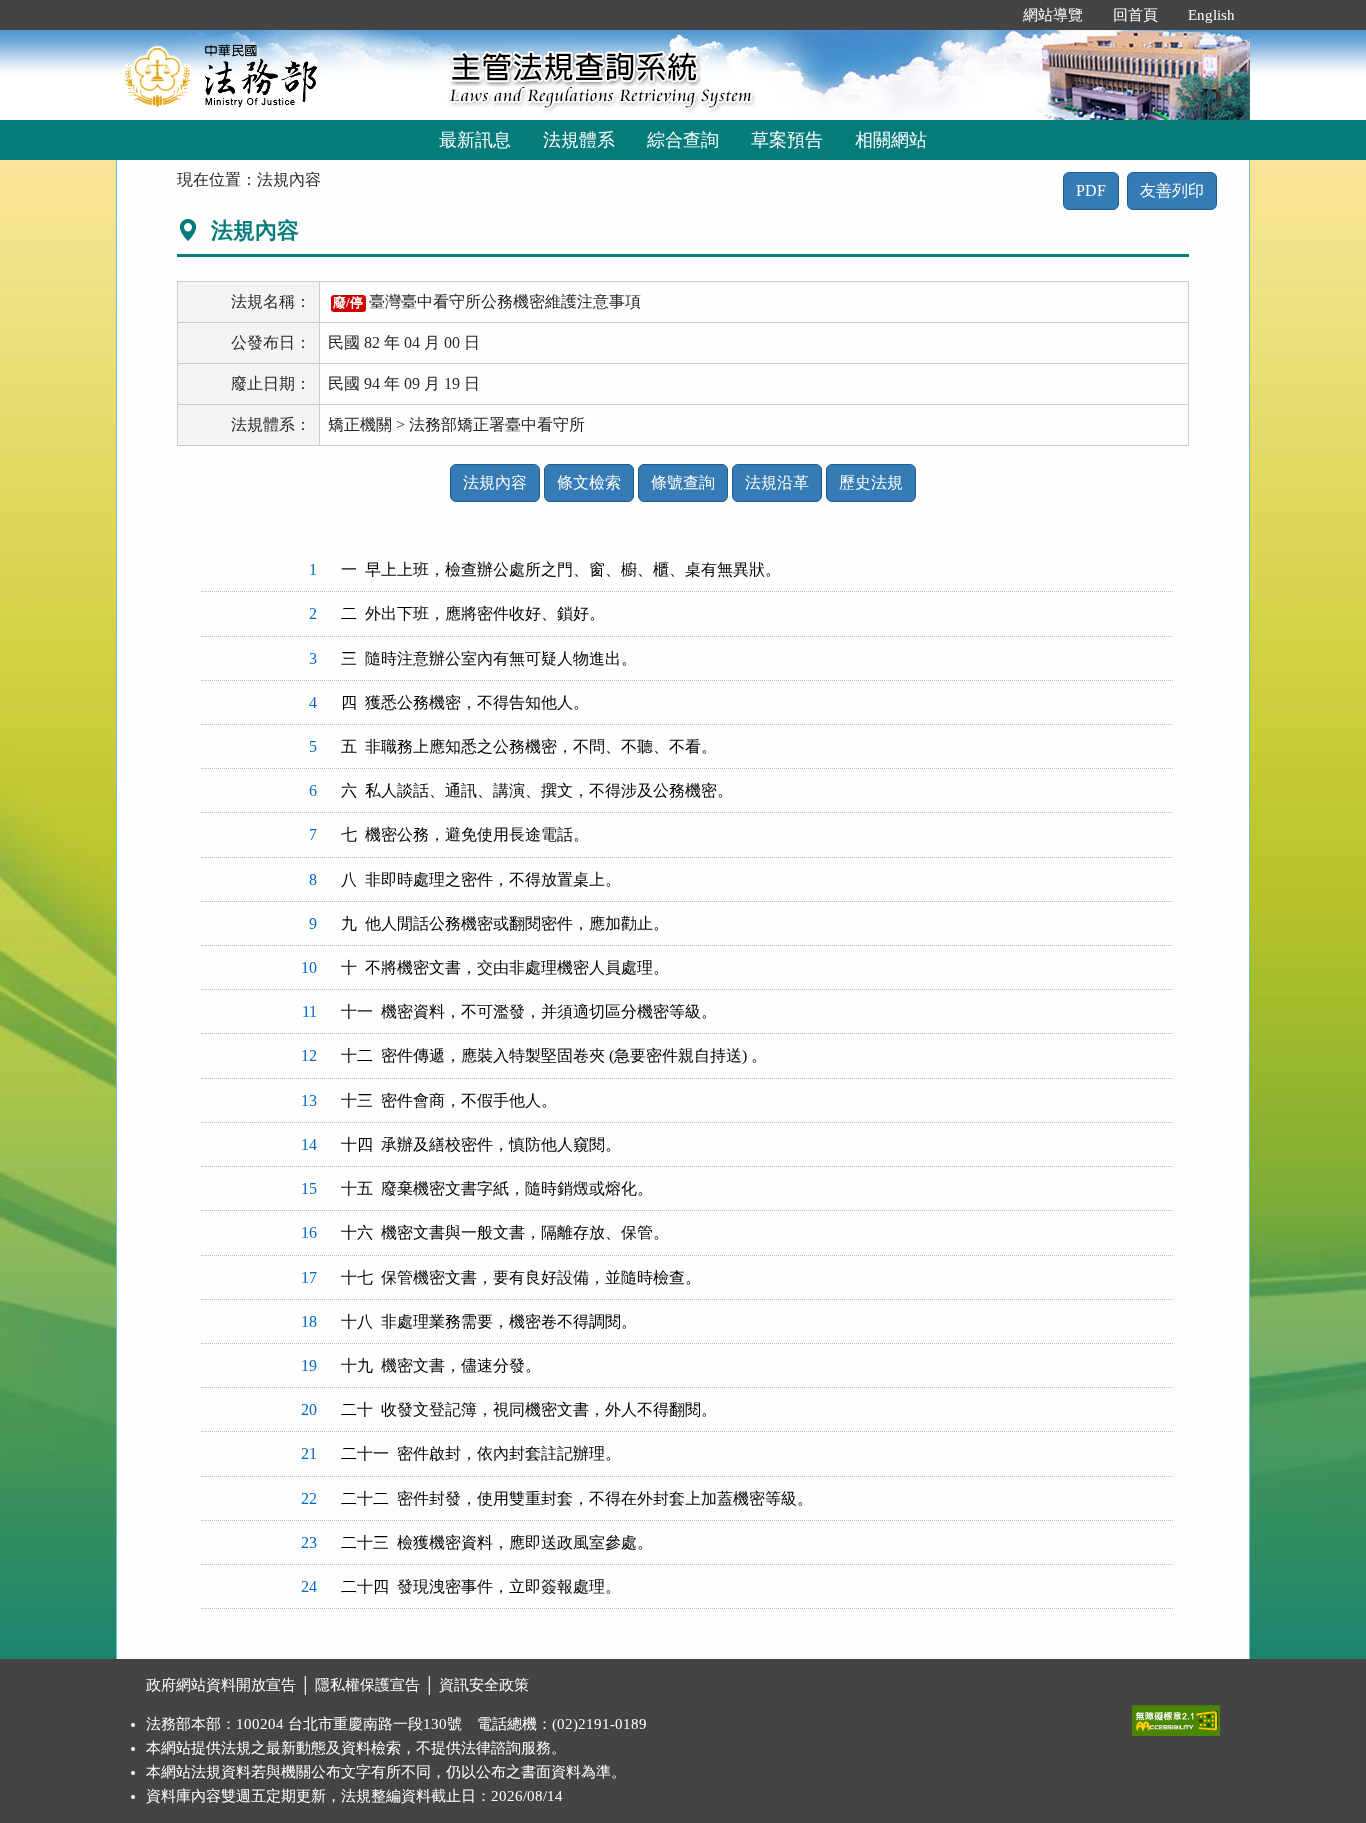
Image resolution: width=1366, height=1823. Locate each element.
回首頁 (1135, 15)
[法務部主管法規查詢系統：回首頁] (276, 74)
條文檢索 (589, 482)
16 (309, 1232)
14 (309, 1144)
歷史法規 (871, 482)
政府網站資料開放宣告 (221, 1685)
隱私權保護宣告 (367, 1685)
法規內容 (495, 482)
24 (309, 1586)
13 (309, 1100)
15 (309, 1188)
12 (309, 1055)
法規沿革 (777, 482)
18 (309, 1321)
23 (309, 1542)
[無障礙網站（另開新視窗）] (1176, 1716)
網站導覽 (1053, 15)
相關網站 (891, 140)
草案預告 (787, 140)
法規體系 (579, 140)
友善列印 (1172, 190)
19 (309, 1365)
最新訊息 (475, 140)
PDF (1091, 190)
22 (309, 1498)
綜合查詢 (683, 140)
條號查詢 (683, 482)
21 (309, 1453)
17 (309, 1277)
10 (309, 967)
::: (987, 15)
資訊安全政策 (484, 1685)
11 (309, 1011)
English (1211, 15)
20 (309, 1409)
